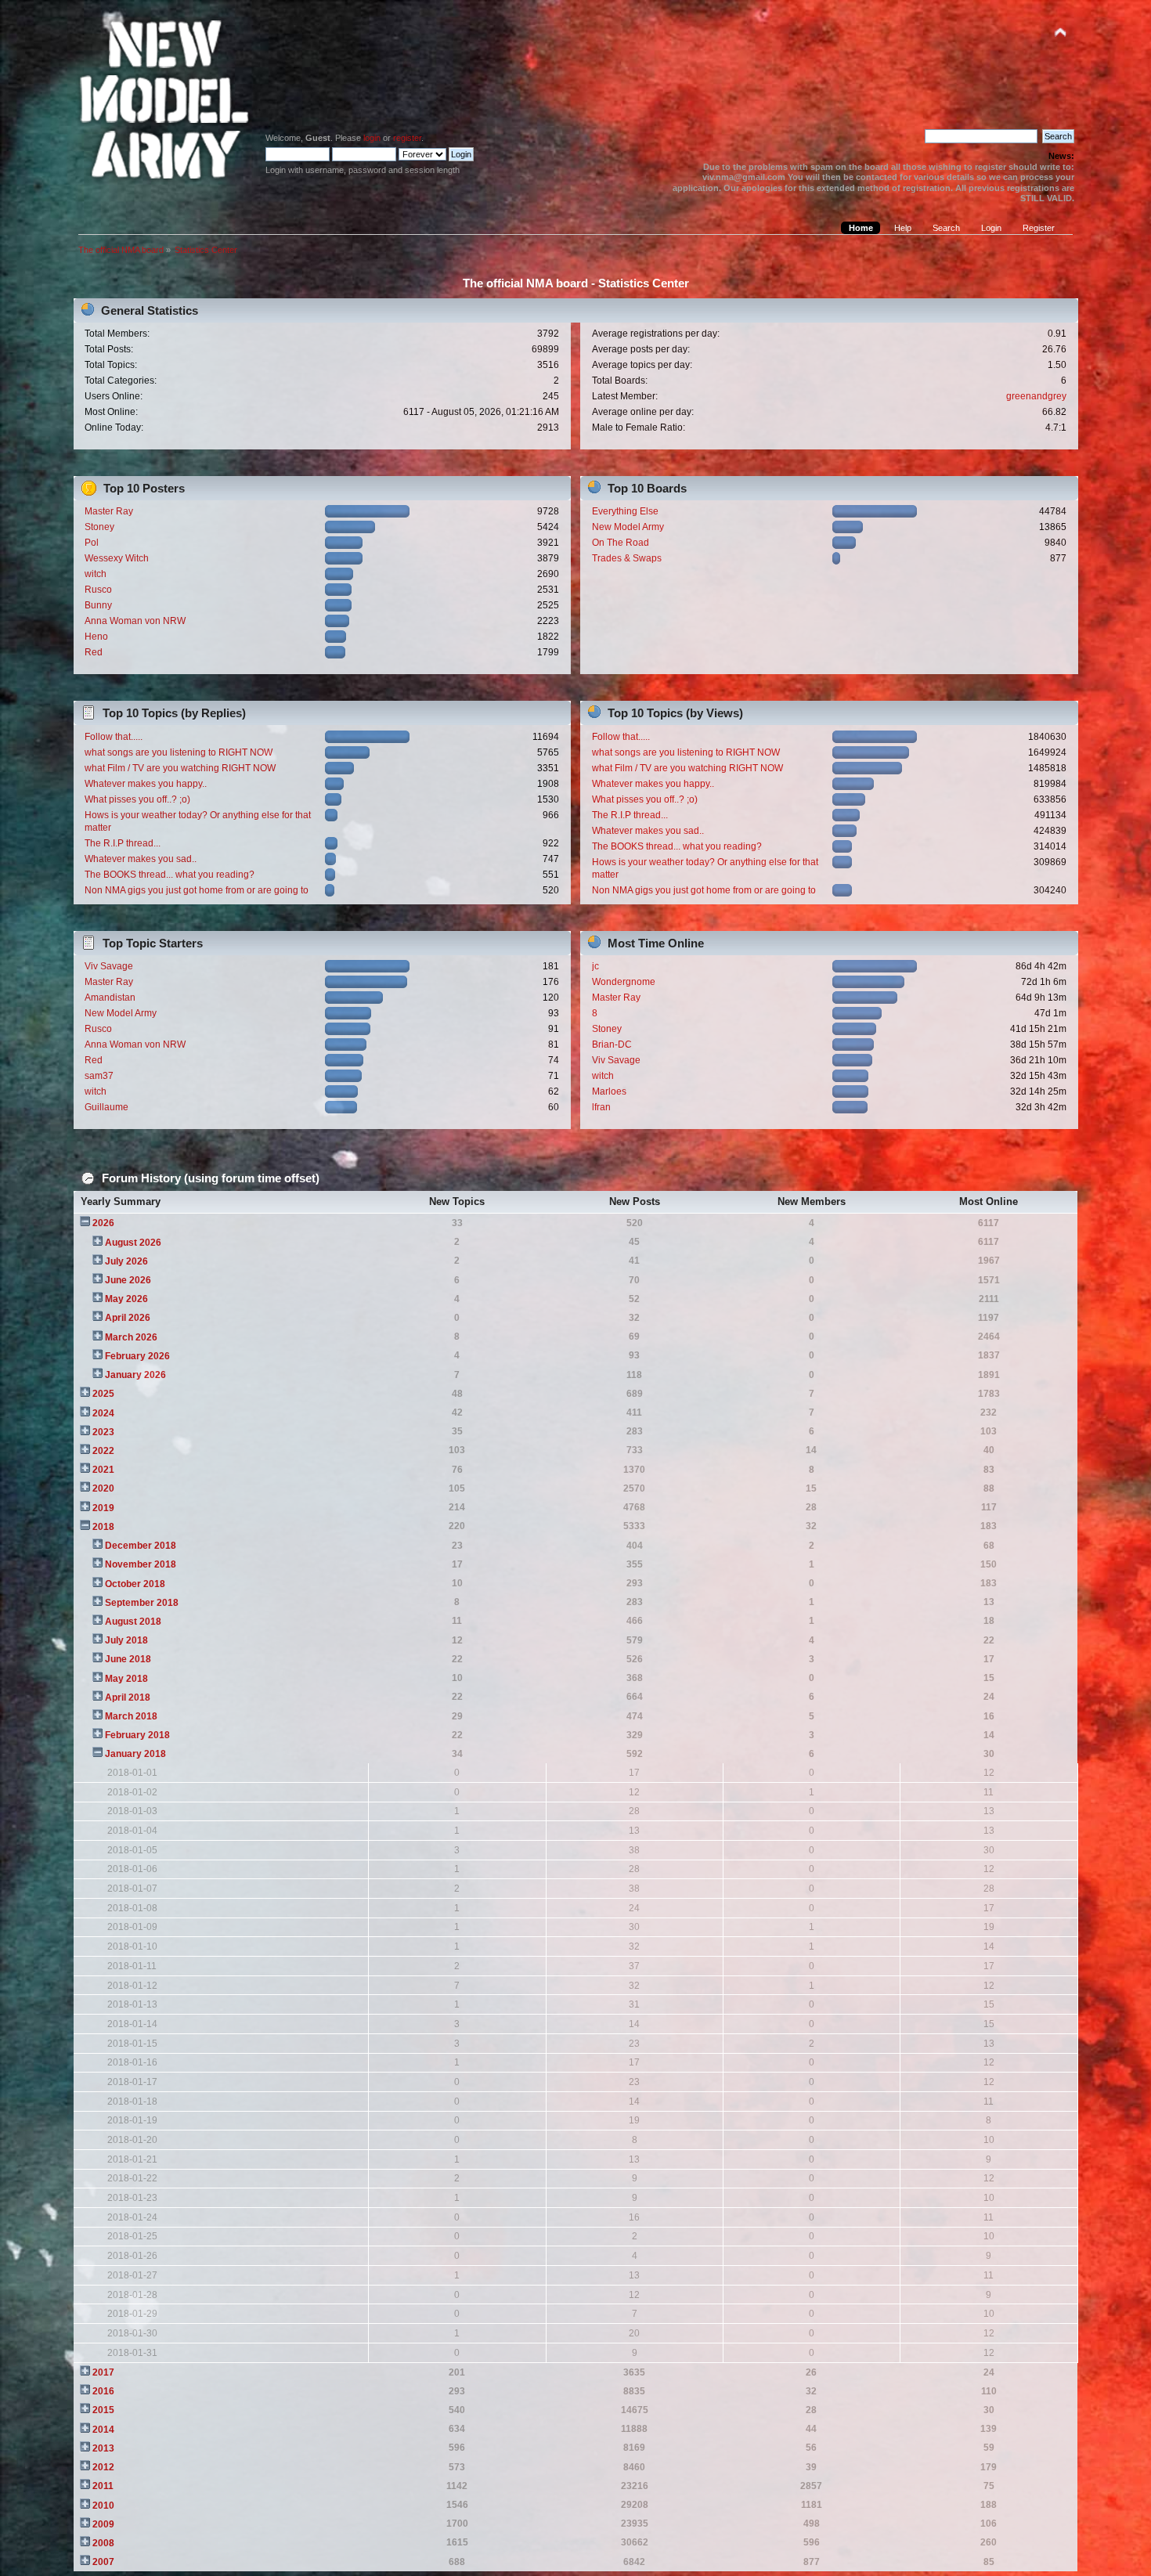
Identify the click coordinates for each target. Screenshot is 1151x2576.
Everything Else (625, 511)
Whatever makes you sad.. (141, 859)
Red (94, 652)
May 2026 (126, 1299)
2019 (103, 1508)
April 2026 (128, 1318)
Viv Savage (109, 966)
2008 (103, 2543)
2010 (103, 2506)
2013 (103, 2448)
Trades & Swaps (627, 558)
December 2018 (141, 1546)
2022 (103, 1451)
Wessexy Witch (117, 558)
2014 (103, 2430)
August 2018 (133, 1622)
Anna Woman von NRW (135, 621)
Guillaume (106, 1107)
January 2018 (135, 1754)
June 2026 (128, 1280)
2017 (103, 2372)
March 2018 (131, 1716)
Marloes (609, 1091)
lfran (601, 1107)
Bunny (98, 605)
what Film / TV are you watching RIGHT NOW (180, 768)
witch (96, 574)
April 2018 (128, 1697)
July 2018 (126, 1640)
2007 (103, 2562)
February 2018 (137, 1735)
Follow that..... (114, 737)
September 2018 (142, 1603)
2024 (103, 1413)
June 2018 (128, 1659)
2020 (103, 1488)
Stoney (99, 527)
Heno (96, 637)
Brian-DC (612, 1044)
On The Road (621, 543)
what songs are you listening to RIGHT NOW (179, 752)
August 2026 (133, 1243)
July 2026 (126, 1261)
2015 (103, 2410)
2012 (103, 2467)
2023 (103, 1432)
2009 (103, 2524)
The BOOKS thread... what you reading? (170, 875)
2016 (103, 2391)
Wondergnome (624, 982)
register (407, 138)
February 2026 (137, 1356)
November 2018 (141, 1564)
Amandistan (110, 998)
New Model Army (628, 527)
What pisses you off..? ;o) (137, 799)
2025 (103, 1394)
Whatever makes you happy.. (146, 784)
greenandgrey (1036, 396)
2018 (103, 1527)
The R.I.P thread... (123, 843)
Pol (92, 543)
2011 (103, 2486)
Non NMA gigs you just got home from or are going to (197, 890)
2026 (103, 1223)
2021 (103, 1470)
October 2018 (135, 1584)
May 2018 (126, 1679)
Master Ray (109, 511)
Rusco (98, 590)
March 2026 (131, 1337)
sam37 (99, 1076)
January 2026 (135, 1375)
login (372, 138)
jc (595, 966)
